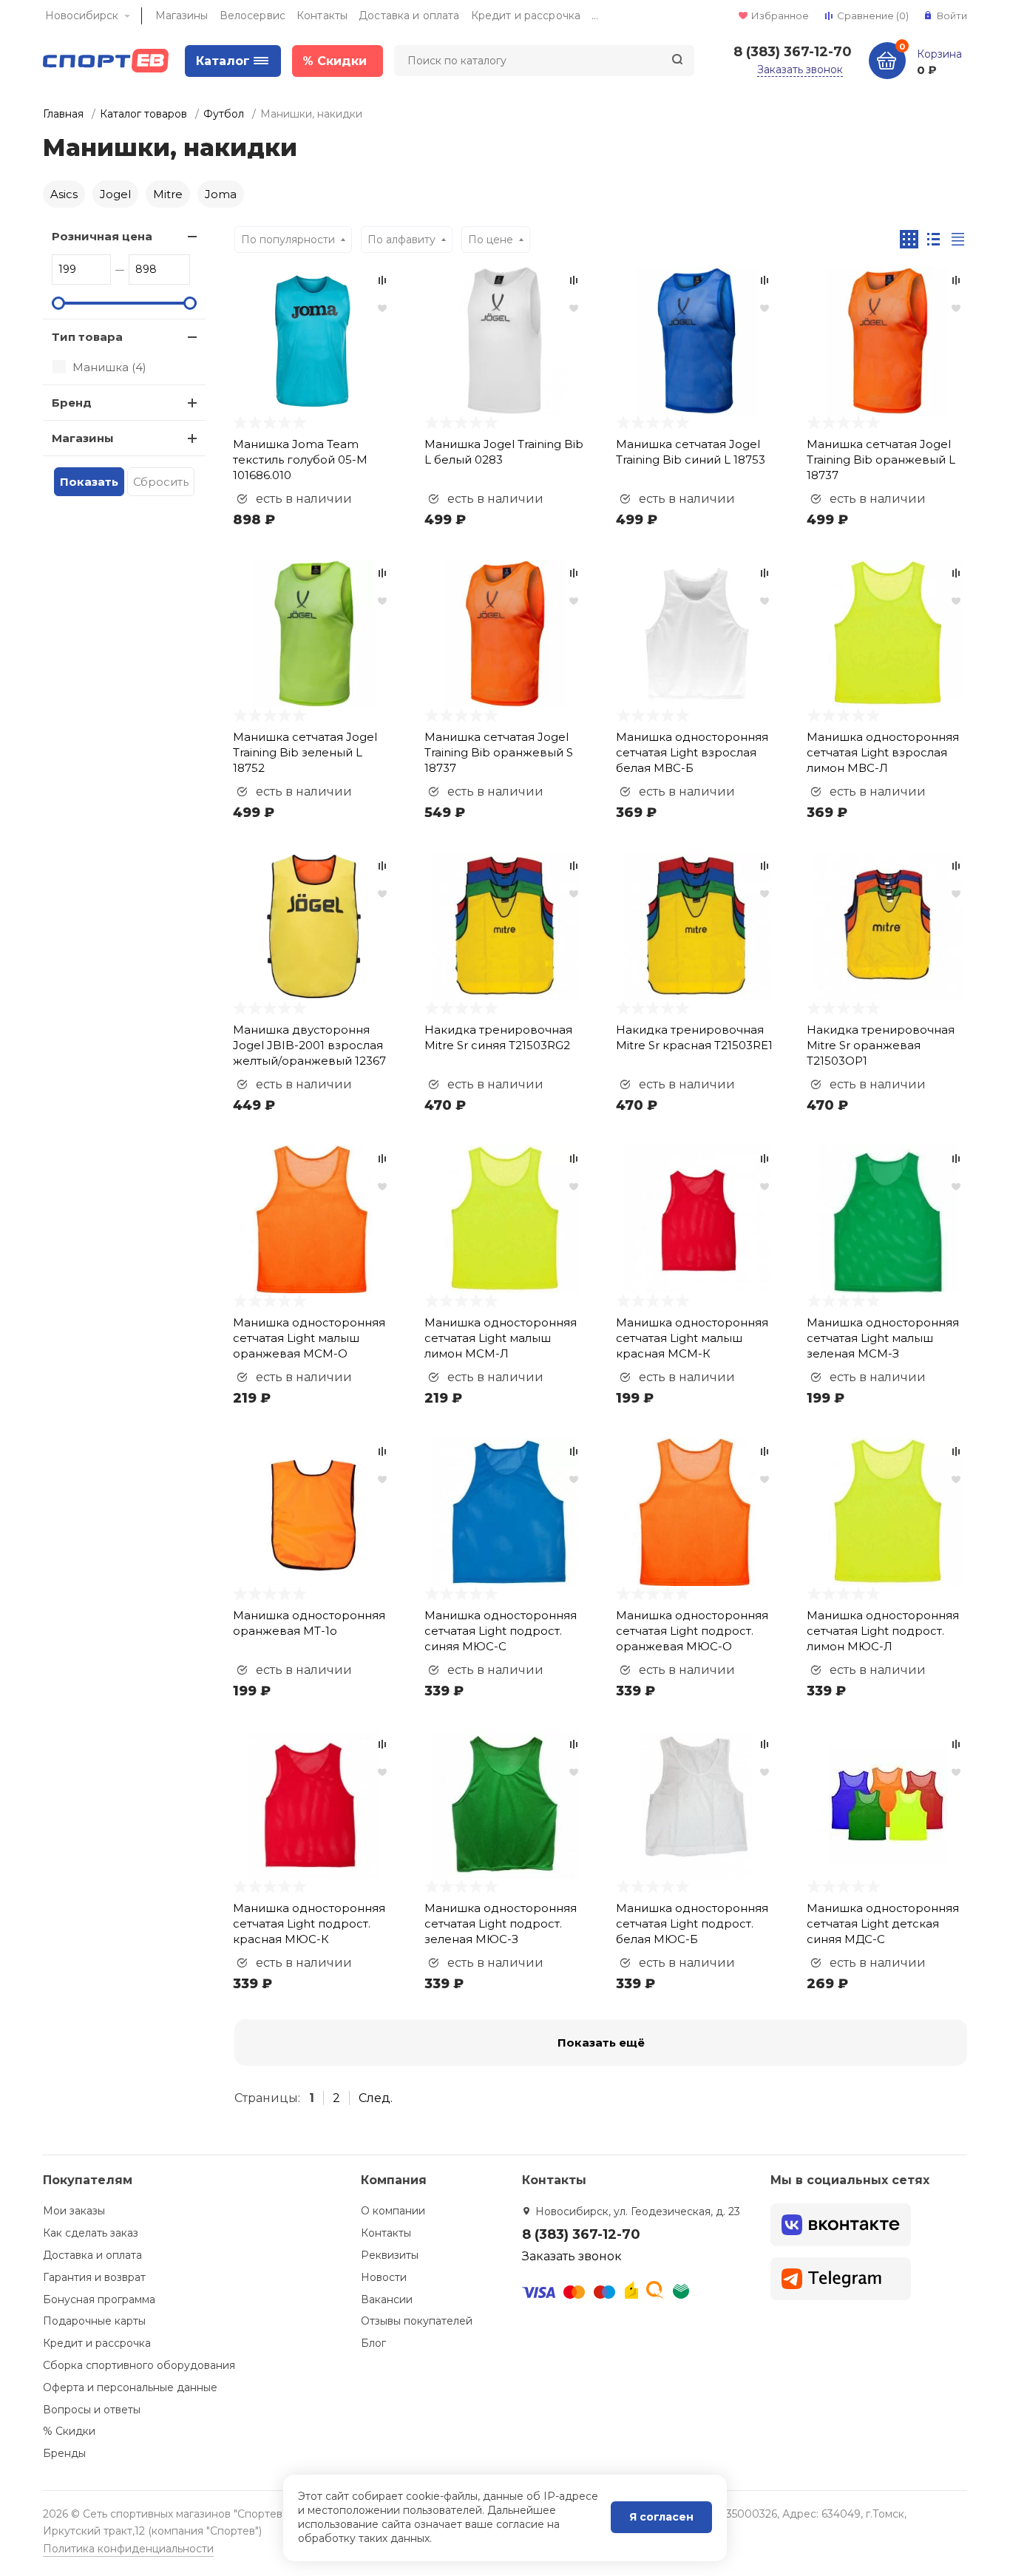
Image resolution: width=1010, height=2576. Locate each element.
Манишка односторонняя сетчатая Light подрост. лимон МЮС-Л (883, 1631)
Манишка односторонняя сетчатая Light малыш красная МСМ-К (692, 1338)
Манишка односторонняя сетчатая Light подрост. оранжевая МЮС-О (692, 1631)
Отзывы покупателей (417, 2321)
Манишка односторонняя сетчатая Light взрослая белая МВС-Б (692, 752)
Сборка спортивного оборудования (139, 2365)
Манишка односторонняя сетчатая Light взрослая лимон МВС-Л (883, 752)
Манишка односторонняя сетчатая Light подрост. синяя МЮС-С (501, 1631)
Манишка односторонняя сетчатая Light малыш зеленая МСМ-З (883, 1338)
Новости (384, 2277)
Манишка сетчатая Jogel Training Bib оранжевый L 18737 (881, 460)
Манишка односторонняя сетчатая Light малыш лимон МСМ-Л (501, 1338)
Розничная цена (102, 236)
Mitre (168, 194)
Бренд (72, 403)
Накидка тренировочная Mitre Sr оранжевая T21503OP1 (881, 1045)
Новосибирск (82, 16)
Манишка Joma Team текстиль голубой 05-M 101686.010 (300, 460)
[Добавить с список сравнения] (382, 280)
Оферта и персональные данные (130, 2387)
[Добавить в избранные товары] (382, 308)
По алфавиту (401, 240)
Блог (373, 2343)
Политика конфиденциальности (128, 2549)
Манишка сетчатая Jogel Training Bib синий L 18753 (691, 452)
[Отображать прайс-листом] (958, 239)
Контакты (322, 16)
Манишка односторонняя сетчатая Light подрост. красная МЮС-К (309, 1923)
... (595, 16)
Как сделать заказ (91, 2233)
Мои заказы (74, 2211)
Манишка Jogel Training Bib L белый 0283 (504, 452)
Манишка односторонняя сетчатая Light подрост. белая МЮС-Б (692, 1923)
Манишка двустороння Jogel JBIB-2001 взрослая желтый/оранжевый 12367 (309, 1045)
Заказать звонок (800, 70)
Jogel (115, 194)
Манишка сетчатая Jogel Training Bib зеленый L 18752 (305, 752)
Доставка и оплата (409, 16)
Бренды (64, 2453)
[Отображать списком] (933, 239)
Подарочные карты (94, 2321)
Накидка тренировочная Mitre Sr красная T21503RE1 (694, 1037)
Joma (221, 194)
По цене (491, 240)
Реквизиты (390, 2255)
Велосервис (253, 16)
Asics (64, 194)
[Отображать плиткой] (909, 239)
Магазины (182, 16)
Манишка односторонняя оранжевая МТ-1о (309, 1623)
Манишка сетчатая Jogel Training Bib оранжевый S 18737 (499, 752)
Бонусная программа (99, 2299)
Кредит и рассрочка (526, 16)
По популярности (288, 240)
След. (376, 2098)
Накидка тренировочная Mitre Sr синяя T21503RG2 (498, 1037)
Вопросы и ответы (92, 2410)
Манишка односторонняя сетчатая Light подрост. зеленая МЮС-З (501, 1923)
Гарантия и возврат (94, 2277)
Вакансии (387, 2299)
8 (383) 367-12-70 (793, 52)
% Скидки (69, 2431)
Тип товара (87, 337)
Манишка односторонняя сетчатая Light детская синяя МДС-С (883, 1923)
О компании (393, 2211)
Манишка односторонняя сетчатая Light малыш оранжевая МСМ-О (309, 1338)
